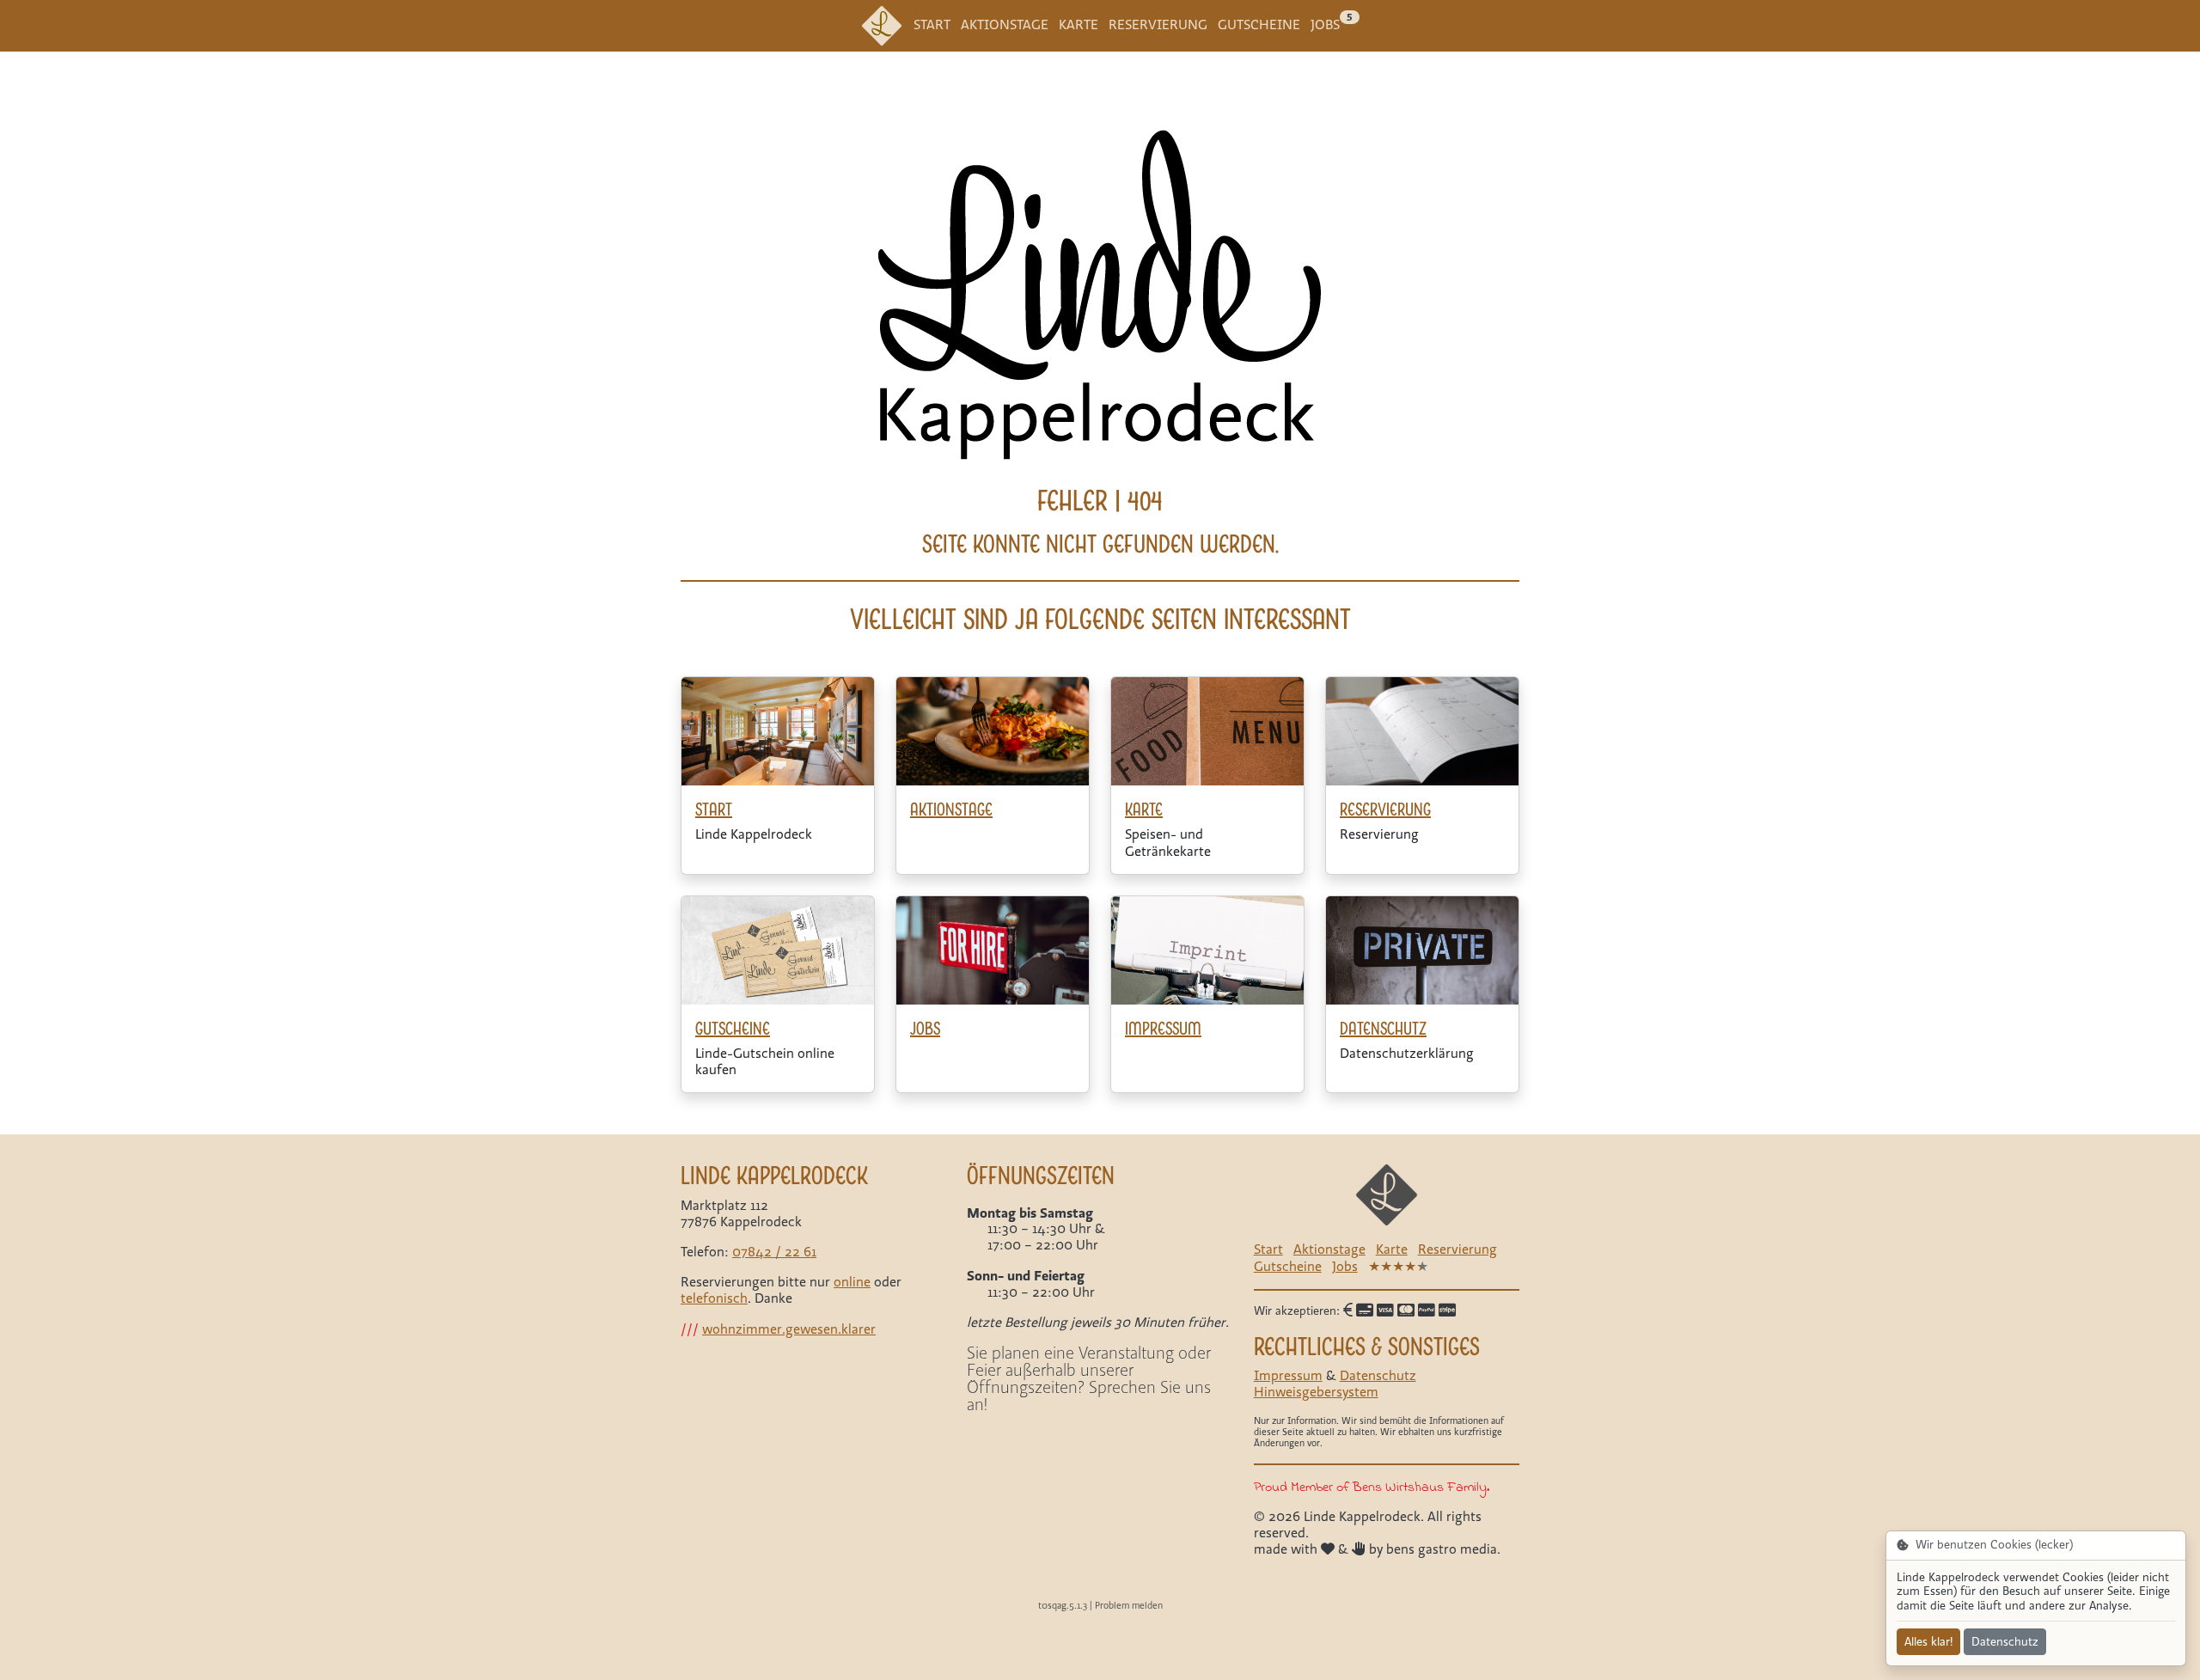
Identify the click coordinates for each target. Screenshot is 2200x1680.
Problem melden (1129, 1606)
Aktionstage (1005, 25)
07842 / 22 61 (774, 1252)
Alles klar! (1928, 1642)
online (852, 1282)
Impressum (1288, 1376)
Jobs (1325, 25)
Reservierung (1158, 25)
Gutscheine (1259, 25)
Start (932, 25)
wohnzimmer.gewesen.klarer (789, 1329)
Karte (1079, 25)
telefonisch (714, 1298)
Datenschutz (1378, 1376)
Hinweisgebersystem (1316, 1392)
